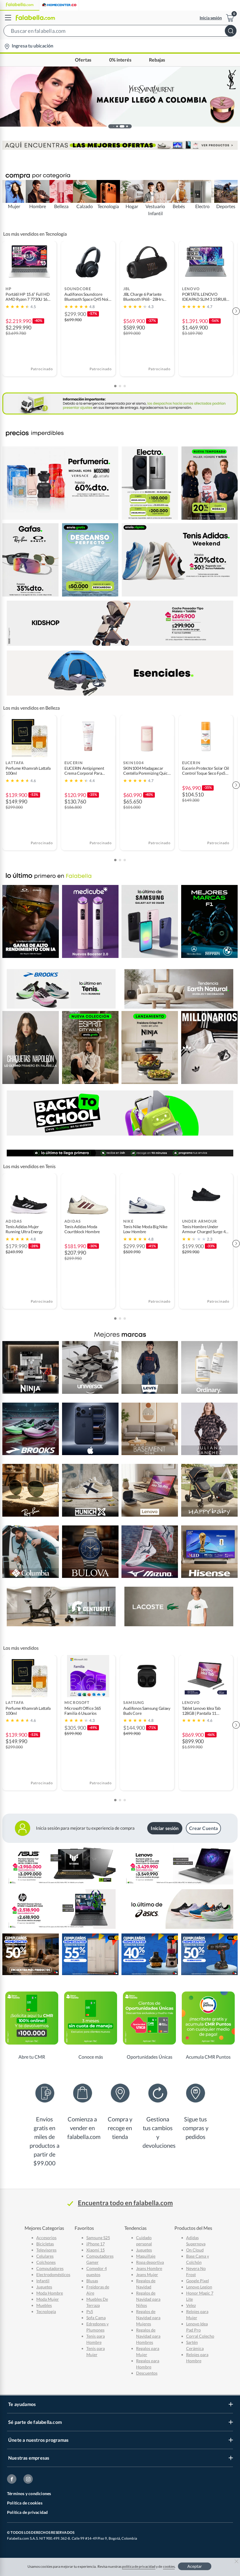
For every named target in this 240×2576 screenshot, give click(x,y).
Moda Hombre (50, 2293)
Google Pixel (198, 2281)
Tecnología (46, 2311)
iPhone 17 (96, 2244)
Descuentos (147, 2373)
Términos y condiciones (29, 2493)
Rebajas (157, 60)
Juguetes (44, 2287)
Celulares (45, 2256)
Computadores (50, 2268)
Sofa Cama (96, 2318)
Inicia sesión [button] (211, 18)
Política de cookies (25, 2503)
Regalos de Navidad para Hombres (148, 2336)
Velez (191, 2305)
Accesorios (46, 2238)
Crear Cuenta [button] (204, 1828)
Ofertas (83, 60)
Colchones (46, 2262)
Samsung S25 (98, 2238)
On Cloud (195, 2250)
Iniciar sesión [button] (165, 1828)
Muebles (44, 2305)
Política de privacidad (27, 2512)
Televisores (46, 2250)
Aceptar (195, 2566)
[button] (120, 32)
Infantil (43, 2281)
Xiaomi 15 (96, 2250)
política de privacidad (139, 2566)
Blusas (92, 2281)
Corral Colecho (200, 2336)
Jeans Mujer (147, 2275)
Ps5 (90, 2311)
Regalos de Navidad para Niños (148, 2299)
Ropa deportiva (150, 2262)
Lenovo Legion (199, 2287)
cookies (169, 2566)
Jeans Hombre (149, 2268)
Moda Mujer (48, 2299)
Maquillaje (146, 2256)
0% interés (120, 60)
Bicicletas (45, 2244)
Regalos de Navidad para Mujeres (148, 2318)
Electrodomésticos (53, 2275)
